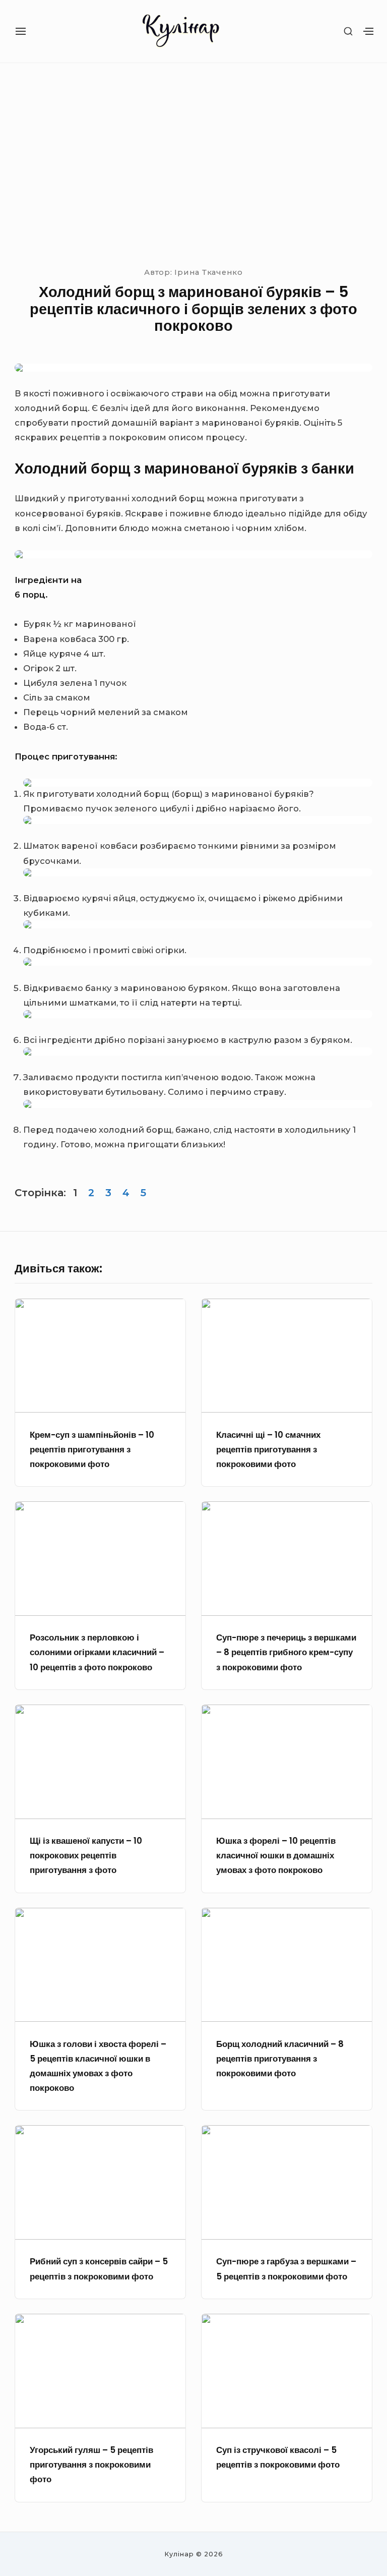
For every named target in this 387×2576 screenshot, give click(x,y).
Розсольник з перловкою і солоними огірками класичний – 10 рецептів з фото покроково (97, 1652)
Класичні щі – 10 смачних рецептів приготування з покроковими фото (268, 1450)
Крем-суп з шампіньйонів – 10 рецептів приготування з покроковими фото (92, 1450)
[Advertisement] (193, 163)
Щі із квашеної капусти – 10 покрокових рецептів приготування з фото (86, 1856)
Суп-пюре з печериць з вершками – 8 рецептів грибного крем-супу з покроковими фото (286, 1652)
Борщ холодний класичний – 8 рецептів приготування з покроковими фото (280, 2059)
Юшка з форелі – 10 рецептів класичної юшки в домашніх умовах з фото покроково (276, 1856)
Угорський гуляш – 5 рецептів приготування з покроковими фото (91, 2465)
